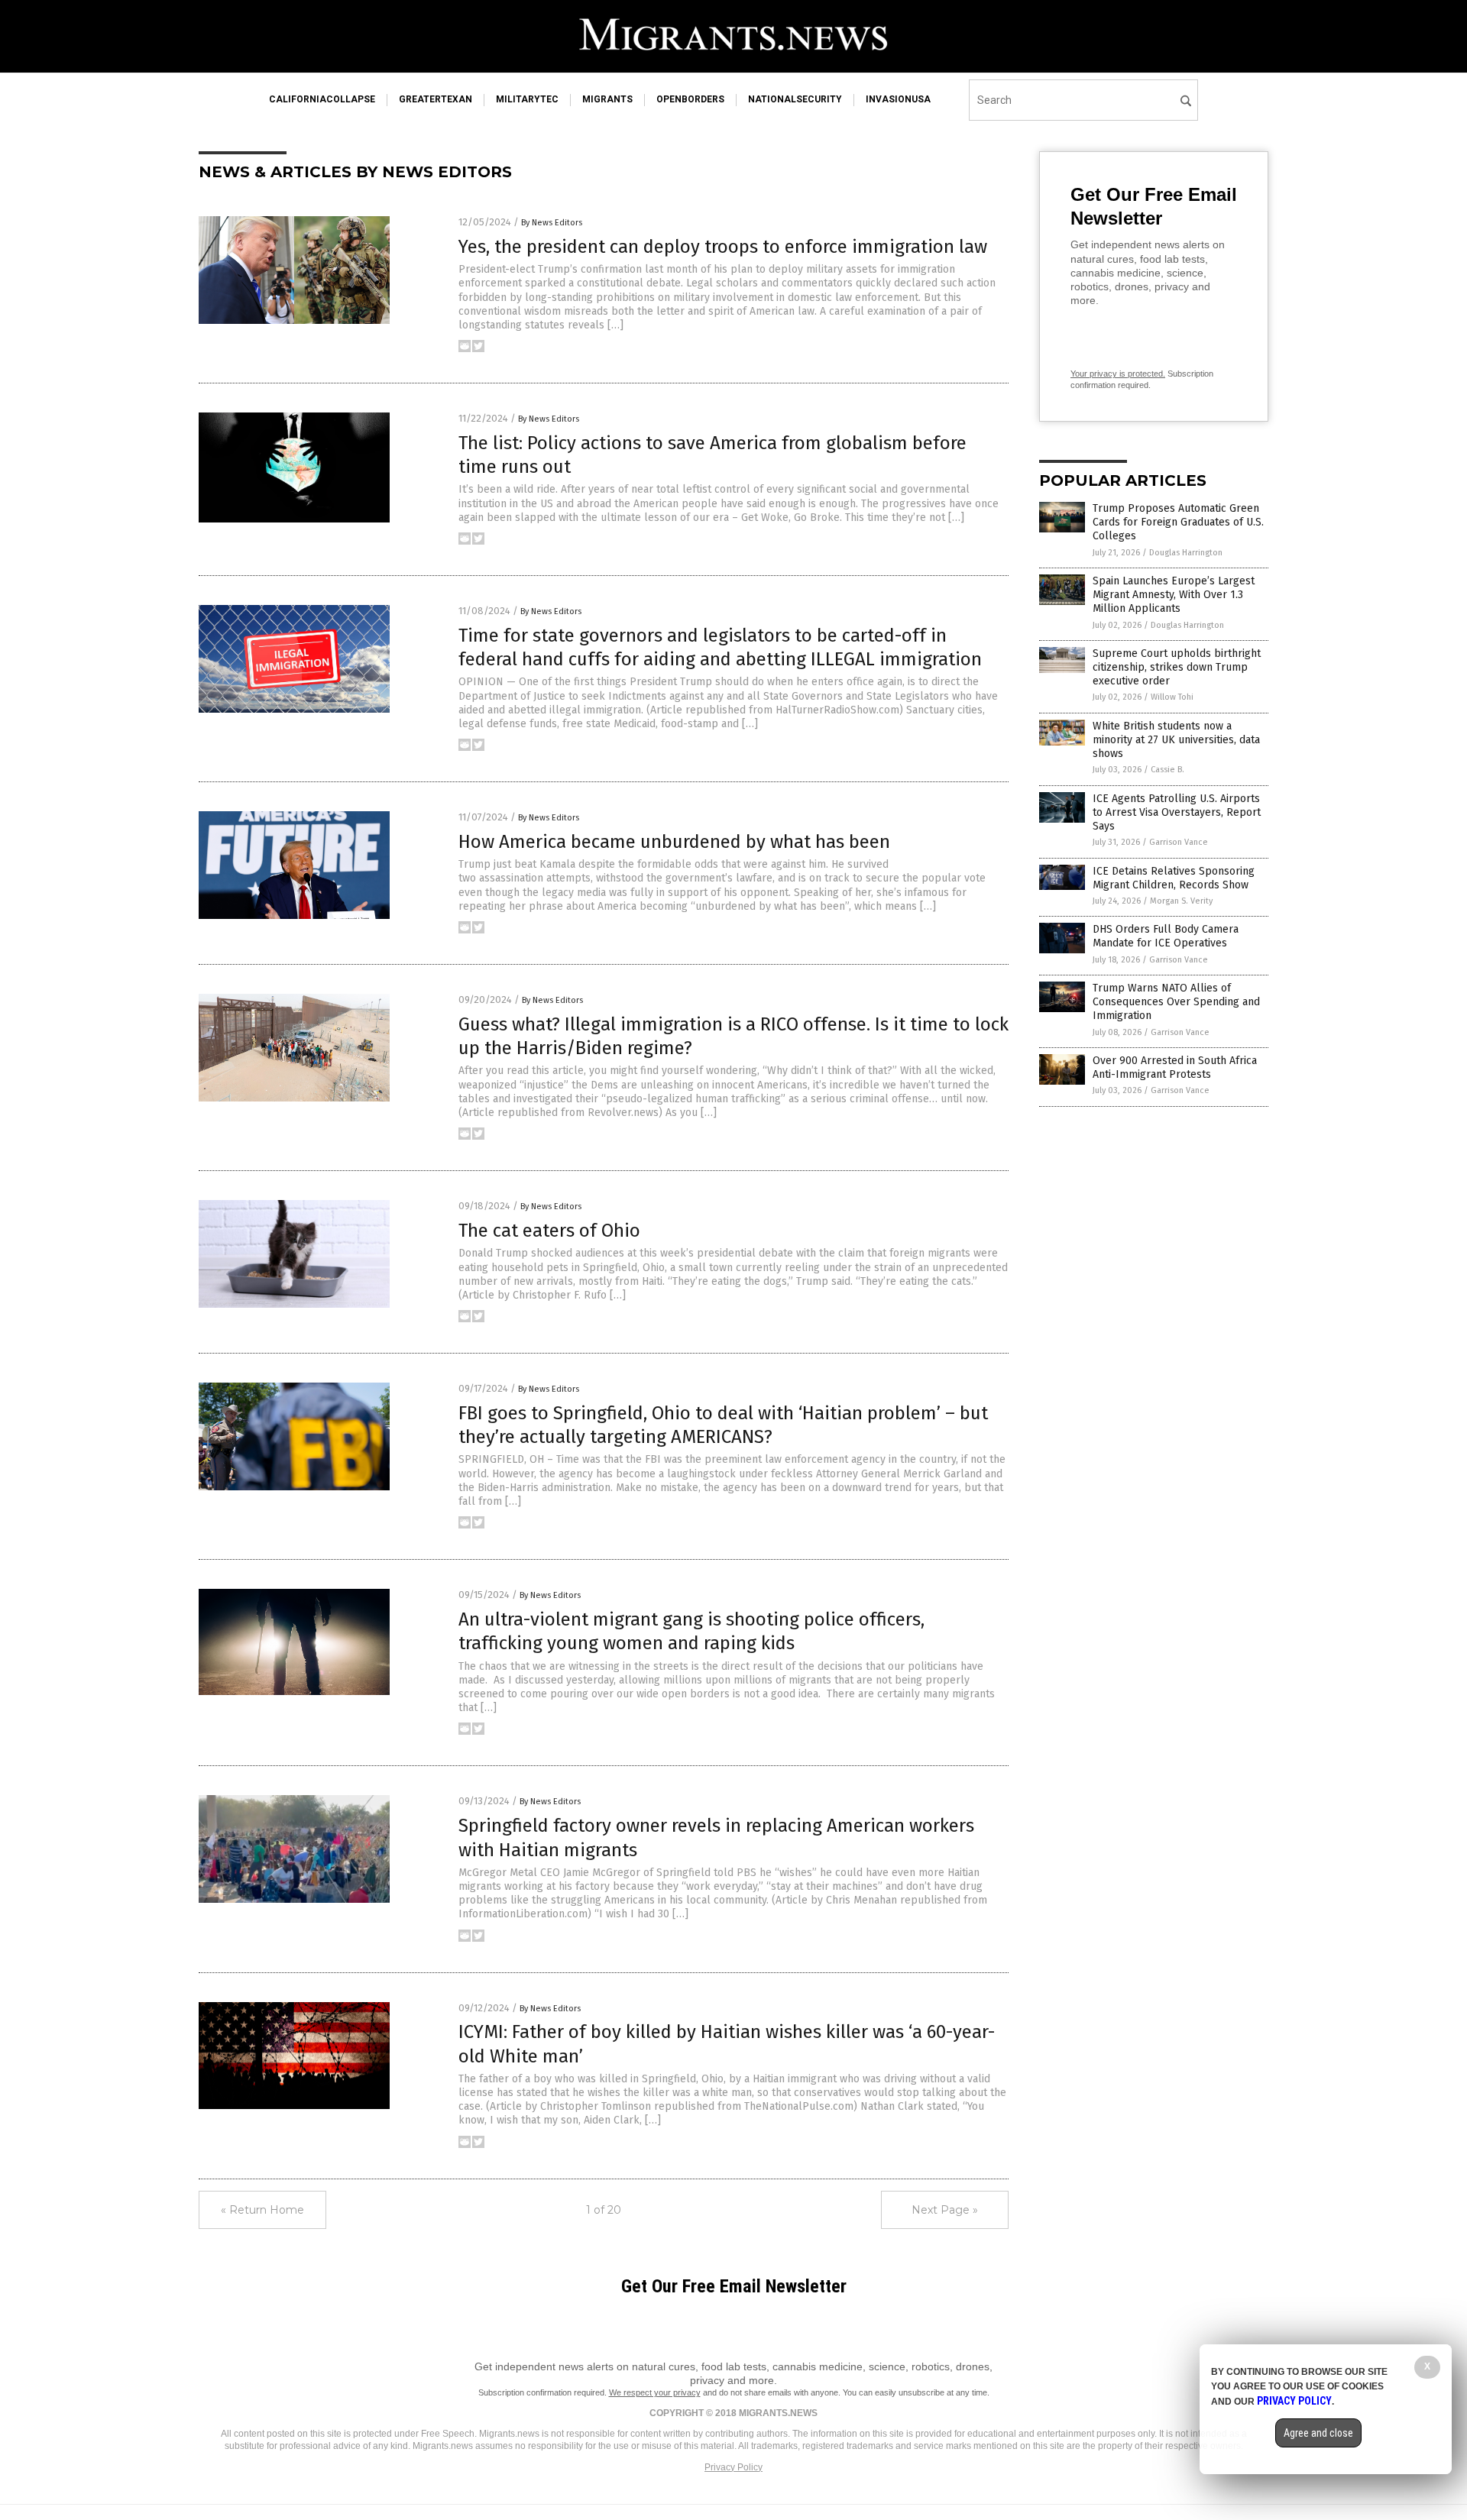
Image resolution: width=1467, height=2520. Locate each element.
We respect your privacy (655, 2392)
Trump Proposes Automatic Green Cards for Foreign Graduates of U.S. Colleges (1178, 522)
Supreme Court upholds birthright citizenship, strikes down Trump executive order (1177, 667)
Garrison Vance (1179, 842)
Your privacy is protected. (1118, 374)
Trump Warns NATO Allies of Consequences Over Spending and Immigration (1176, 1002)
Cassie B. (1167, 770)
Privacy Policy (733, 2467)
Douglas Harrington (1186, 553)
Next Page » (945, 2210)
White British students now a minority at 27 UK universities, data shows (1176, 740)
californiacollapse (322, 99)
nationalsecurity (795, 99)
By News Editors (552, 223)
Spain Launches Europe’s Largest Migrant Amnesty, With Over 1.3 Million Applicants (1174, 595)
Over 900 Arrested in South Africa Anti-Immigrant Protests (1175, 1068)
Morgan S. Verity (1181, 901)
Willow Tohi (1172, 697)
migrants (607, 99)
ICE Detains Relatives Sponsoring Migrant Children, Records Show (1174, 878)
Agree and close (1318, 2433)
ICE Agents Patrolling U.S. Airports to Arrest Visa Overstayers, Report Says (1177, 812)
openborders (690, 99)
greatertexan (436, 99)
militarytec (527, 99)
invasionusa (898, 99)
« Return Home (262, 2210)
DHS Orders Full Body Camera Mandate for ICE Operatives (1166, 936)
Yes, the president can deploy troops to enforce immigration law (723, 247)
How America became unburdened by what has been (674, 842)
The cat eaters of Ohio (549, 1231)
